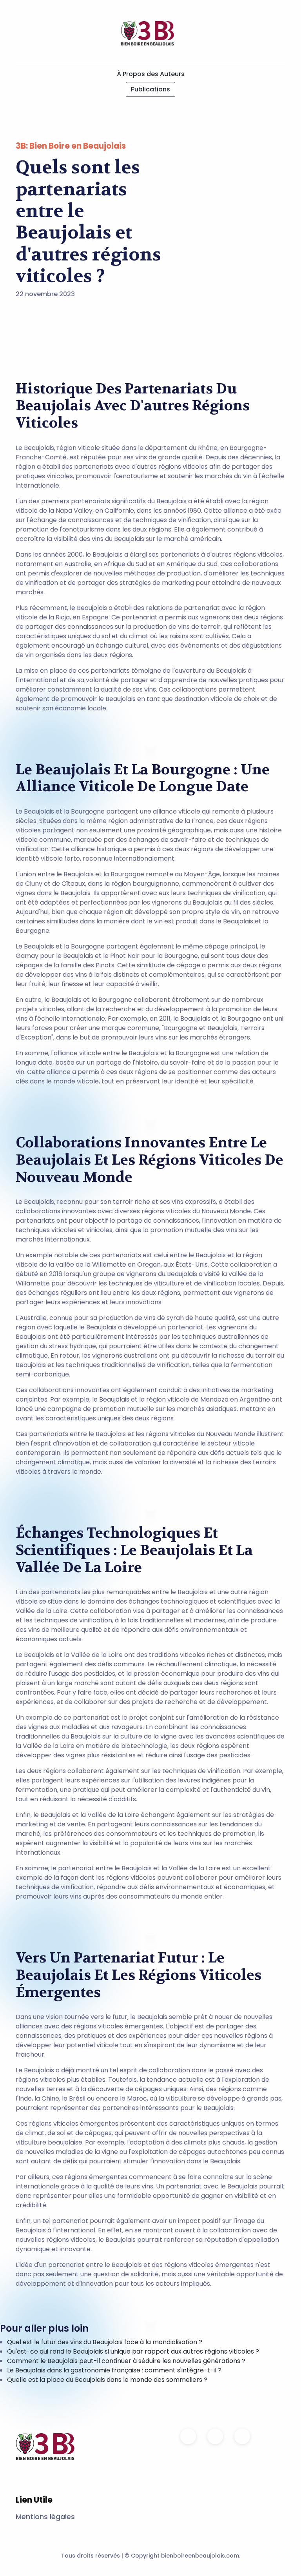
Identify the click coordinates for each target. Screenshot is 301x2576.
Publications (150, 89)
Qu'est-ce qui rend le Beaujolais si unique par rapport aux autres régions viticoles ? (133, 2351)
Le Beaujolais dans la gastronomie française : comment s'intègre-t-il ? (114, 2370)
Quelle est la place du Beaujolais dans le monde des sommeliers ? (107, 2380)
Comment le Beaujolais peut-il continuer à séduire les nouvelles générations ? (126, 2361)
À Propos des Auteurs (151, 74)
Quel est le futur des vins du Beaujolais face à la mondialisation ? (105, 2342)
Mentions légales (45, 2517)
